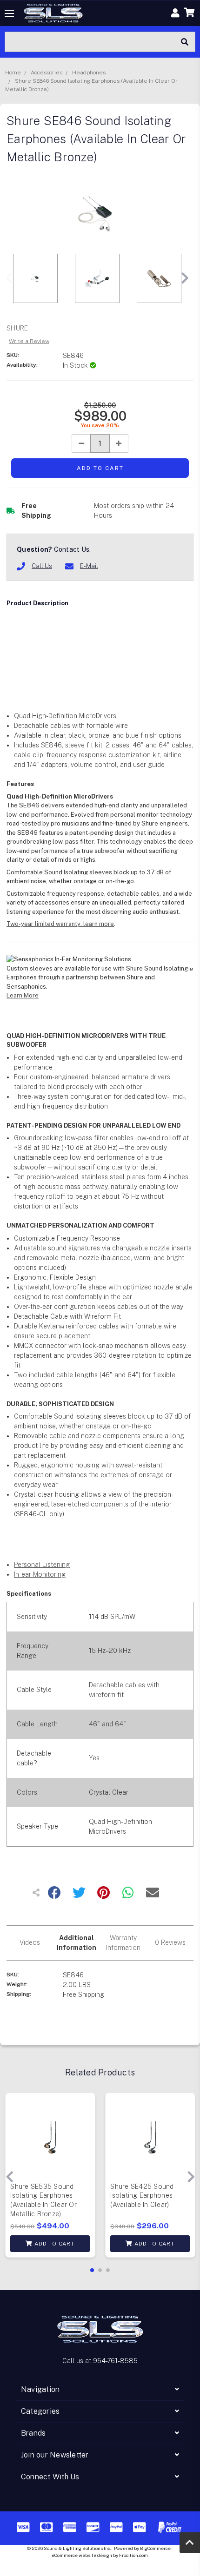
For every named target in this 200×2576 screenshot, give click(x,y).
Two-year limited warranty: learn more (60, 924)
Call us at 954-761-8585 (100, 2361)
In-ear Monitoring (40, 1574)
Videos (30, 1942)
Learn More (23, 995)
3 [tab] (108, 2270)
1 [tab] (92, 2270)
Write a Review (29, 341)
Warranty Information (123, 1943)
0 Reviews (170, 1942)
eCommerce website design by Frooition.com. (100, 2555)
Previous (9, 278)
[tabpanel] (50, 2177)
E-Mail (89, 566)
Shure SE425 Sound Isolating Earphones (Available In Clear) (142, 2196)
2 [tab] (100, 2270)
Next (185, 278)
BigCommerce (155, 2548)
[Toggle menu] (10, 13)
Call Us (42, 566)
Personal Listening (42, 1565)
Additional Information (77, 1943)
